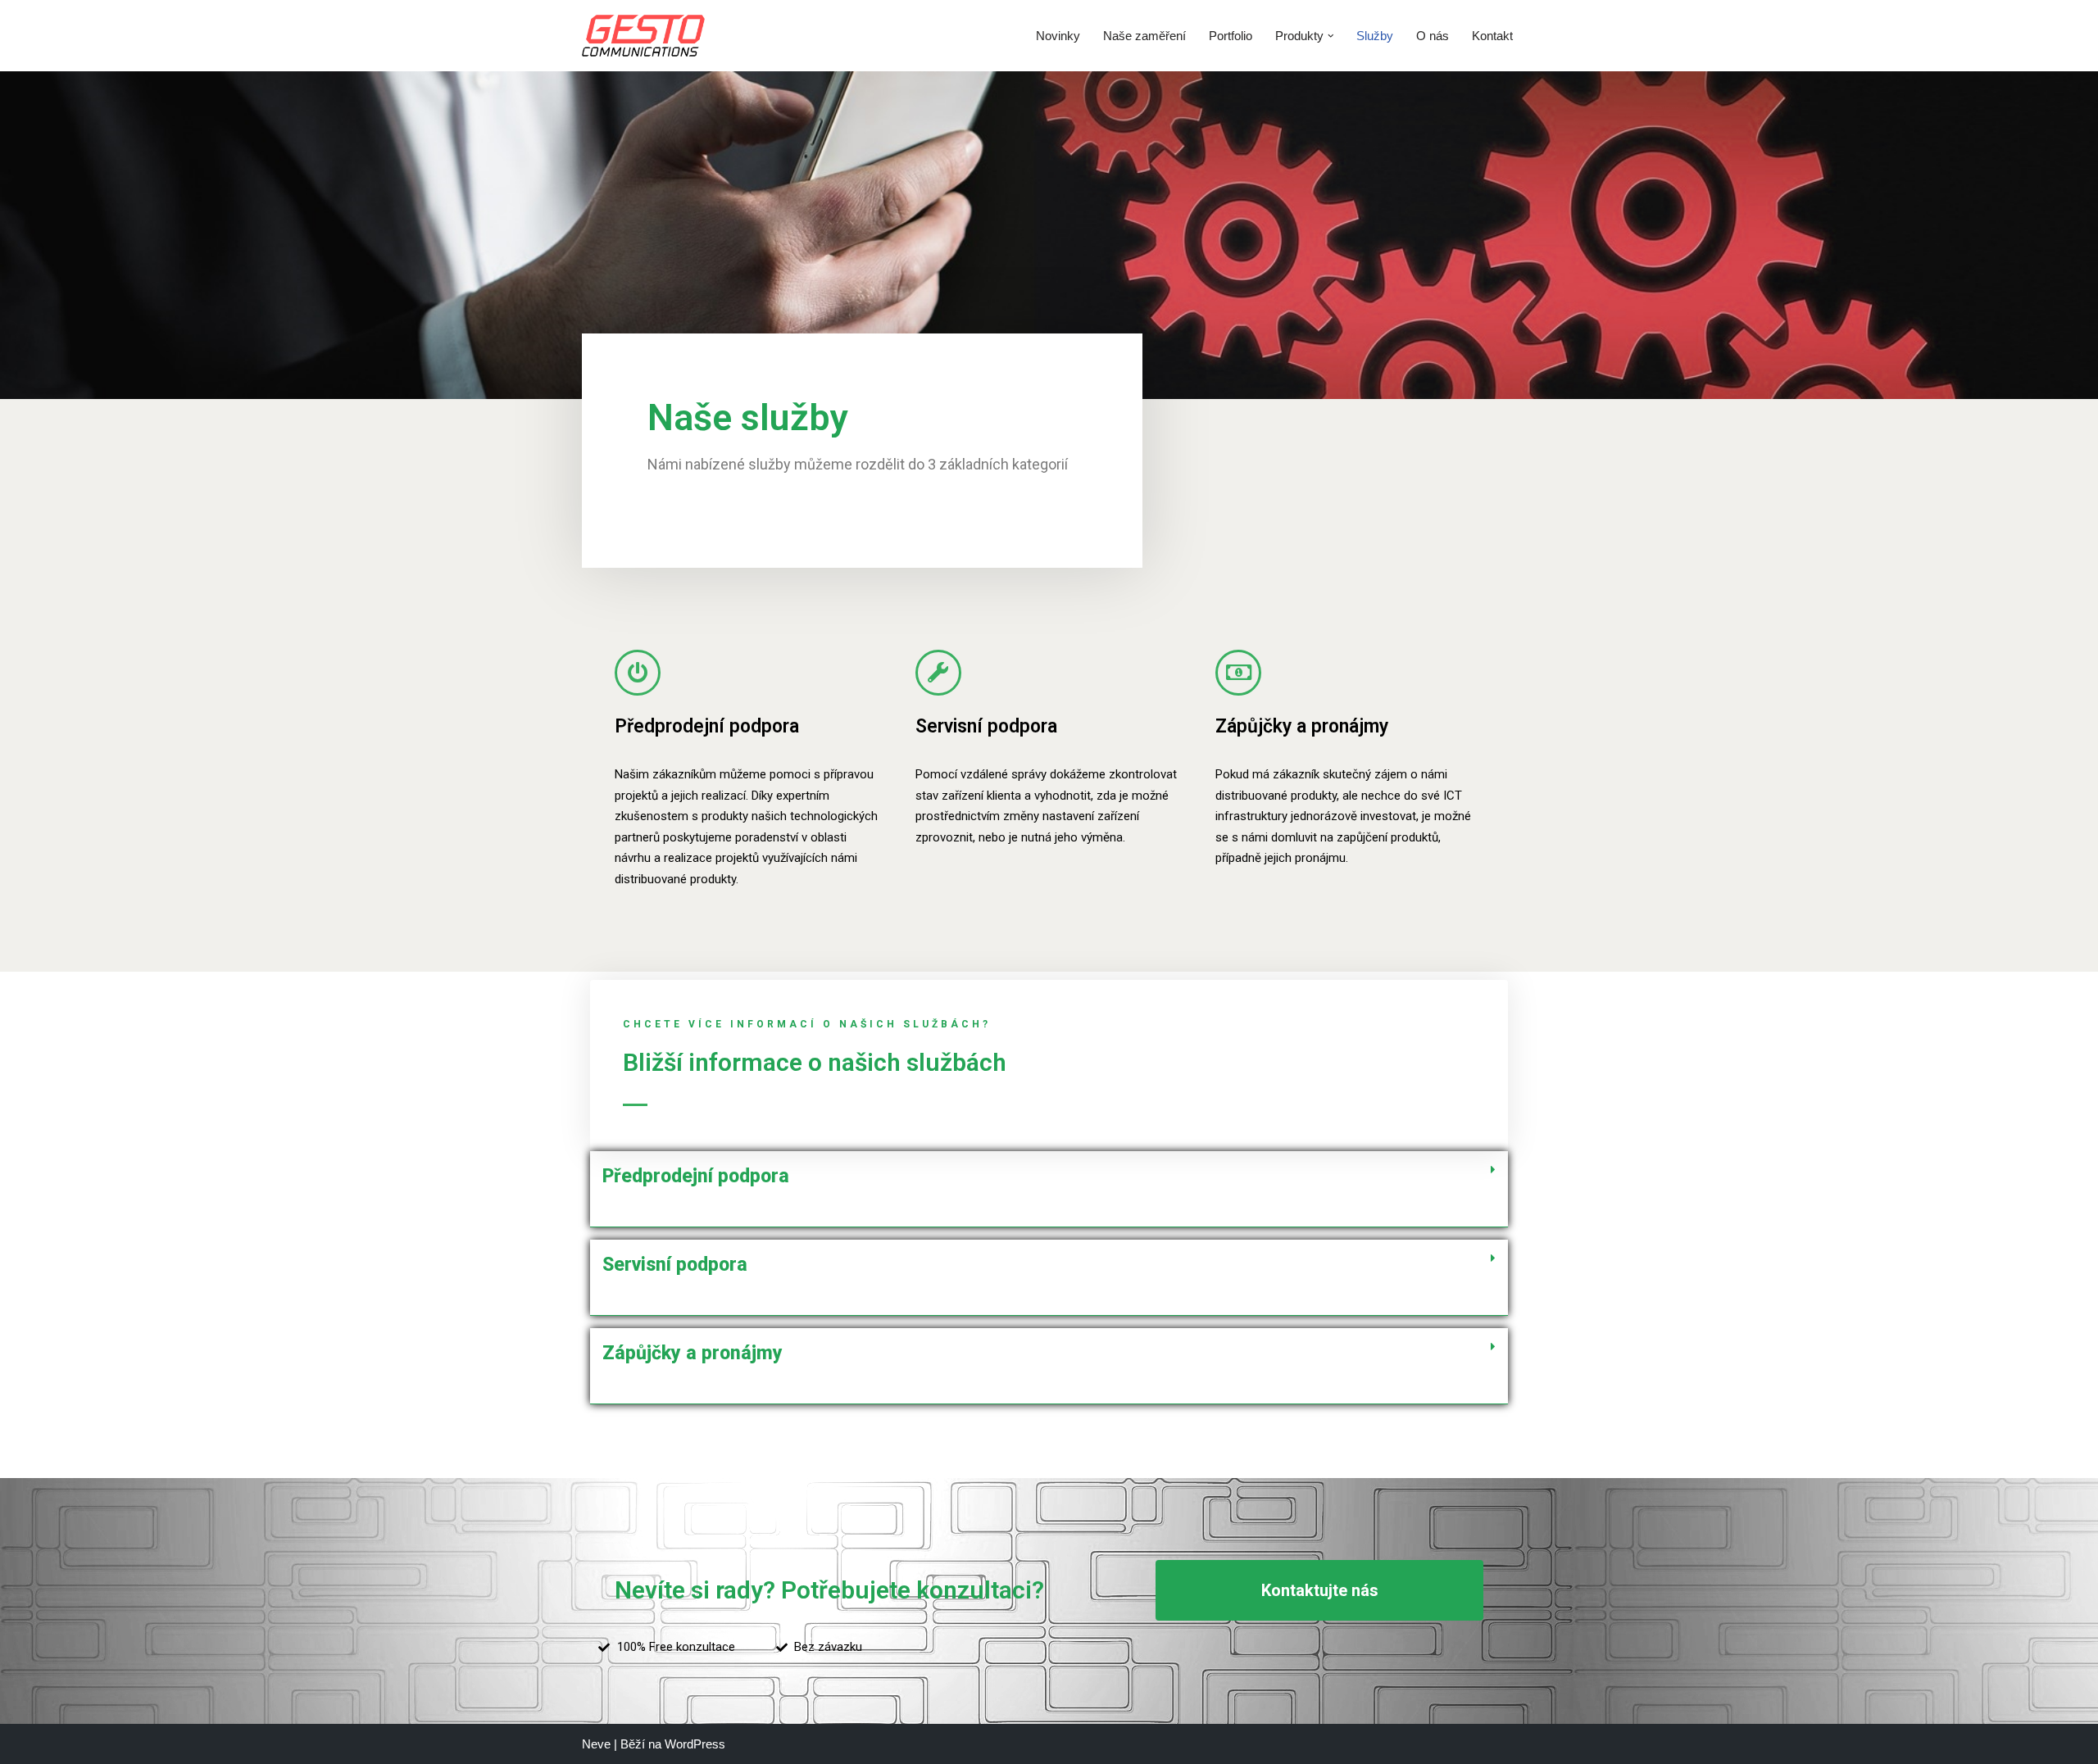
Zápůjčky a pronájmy (1302, 726)
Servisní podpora (986, 726)
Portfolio (1231, 36)
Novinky (1058, 36)
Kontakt (1492, 36)
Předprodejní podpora (707, 726)
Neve (596, 1744)
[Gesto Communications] (643, 36)
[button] (1331, 36)
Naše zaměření (1144, 36)
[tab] (1049, 1189)
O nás (1433, 36)
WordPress (695, 1744)
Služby (1375, 36)
